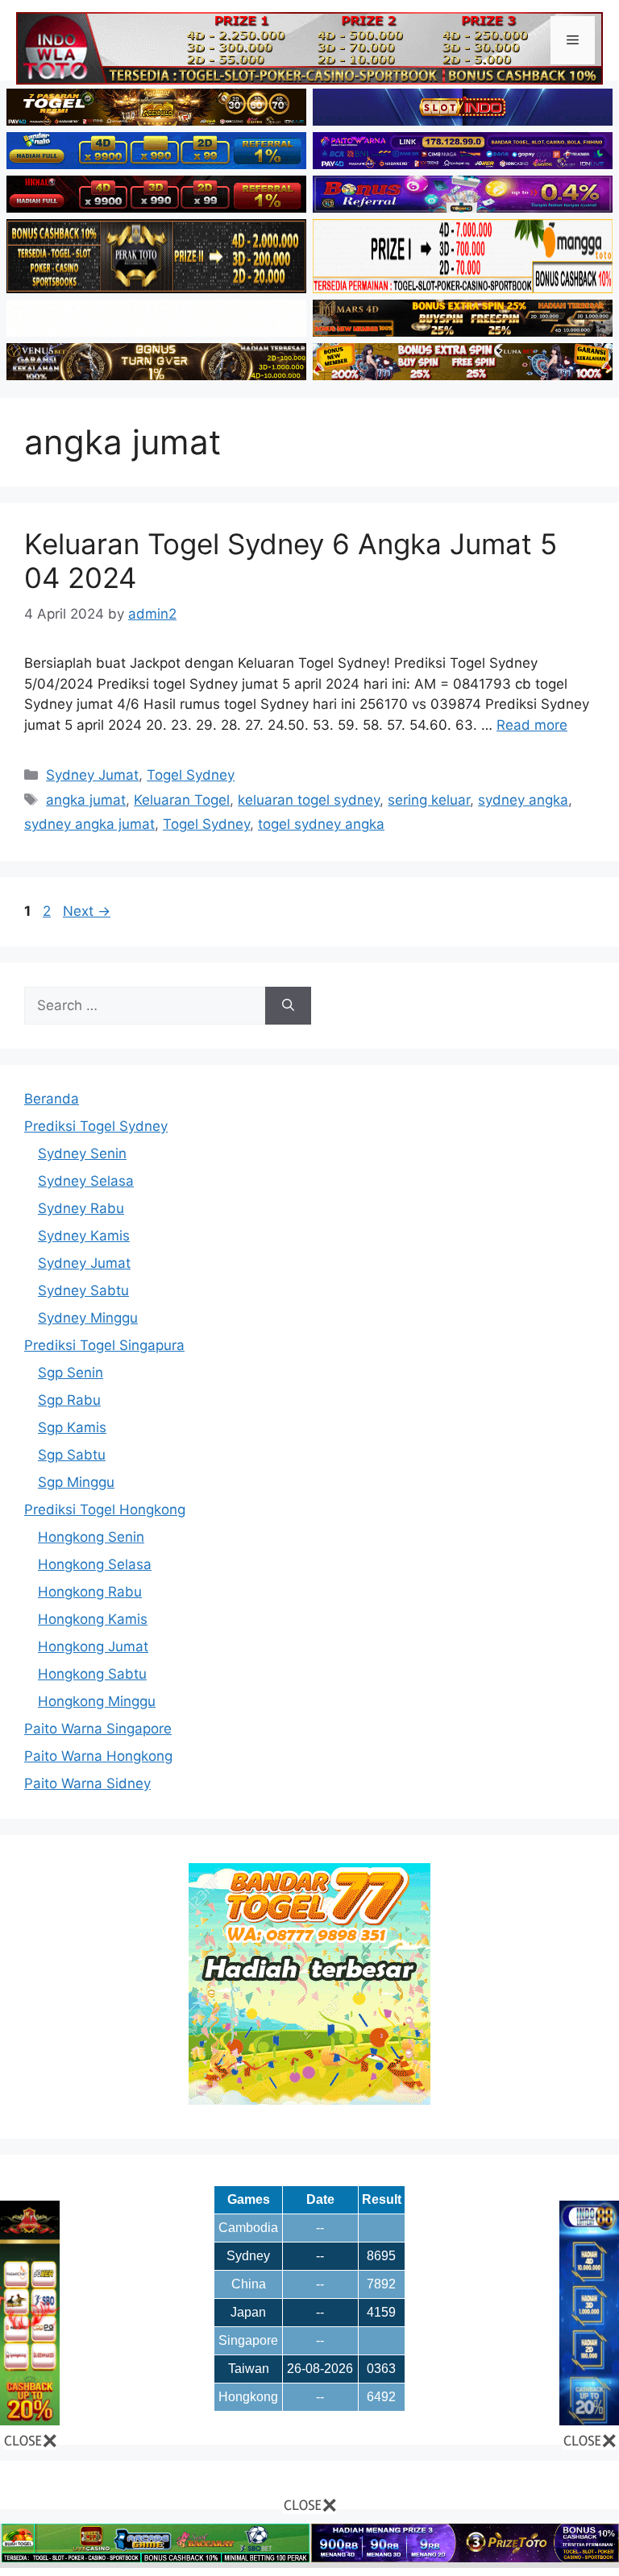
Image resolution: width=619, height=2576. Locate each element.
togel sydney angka (321, 824)
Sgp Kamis (72, 1427)
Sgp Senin (71, 1373)
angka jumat (86, 800)
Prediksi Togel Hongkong (105, 1510)
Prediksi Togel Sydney (96, 1126)
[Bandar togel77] (309, 2100)
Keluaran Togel (182, 800)
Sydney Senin (82, 1153)
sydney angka (523, 800)
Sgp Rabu (69, 1400)
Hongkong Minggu (97, 1701)
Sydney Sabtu (83, 1290)
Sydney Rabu (81, 1208)
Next (87, 911)
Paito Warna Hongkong (98, 1756)
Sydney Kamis (84, 1236)
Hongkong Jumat (93, 1646)
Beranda (52, 1099)
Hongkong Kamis (93, 1619)
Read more (532, 725)
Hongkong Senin (91, 1537)
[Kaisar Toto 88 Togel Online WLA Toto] (30, 2421)
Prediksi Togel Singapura (104, 1345)
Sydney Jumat (92, 775)
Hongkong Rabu (90, 1592)
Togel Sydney (191, 775)
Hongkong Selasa (95, 1564)
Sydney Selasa (86, 1181)
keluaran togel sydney (309, 800)
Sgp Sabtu (72, 1455)
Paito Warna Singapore (98, 1729)
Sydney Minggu (88, 1318)
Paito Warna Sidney (87, 1783)
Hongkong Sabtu (92, 1674)
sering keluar (429, 800)
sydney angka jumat (89, 824)
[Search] (288, 1006)
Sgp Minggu (76, 1482)
